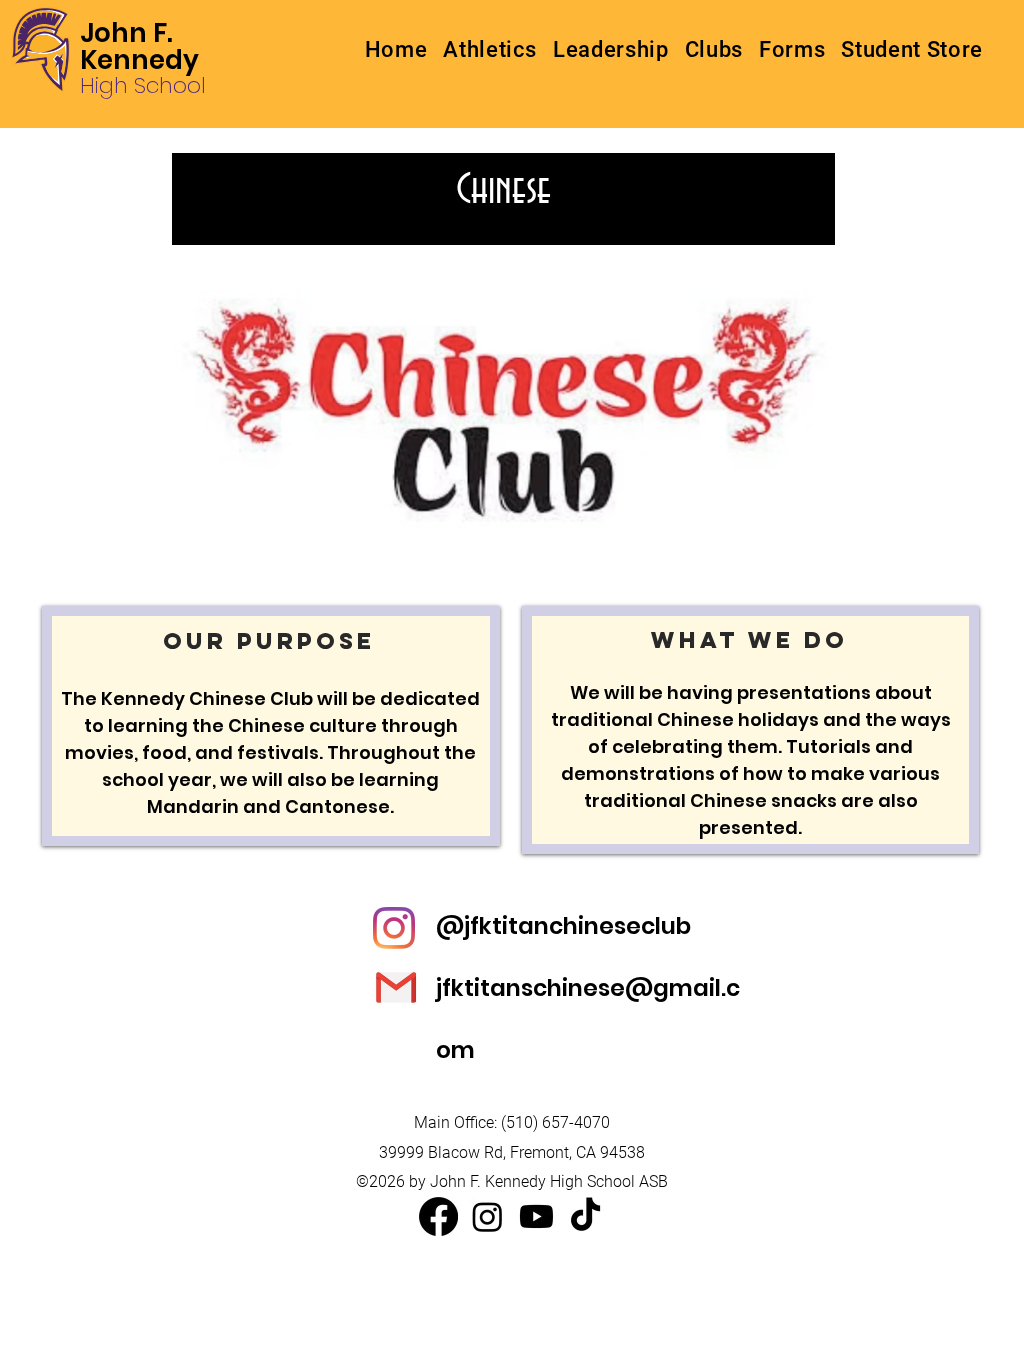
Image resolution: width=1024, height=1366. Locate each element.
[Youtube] (536, 1216)
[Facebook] (438, 1216)
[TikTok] (585, 1216)
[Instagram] (487, 1216)
